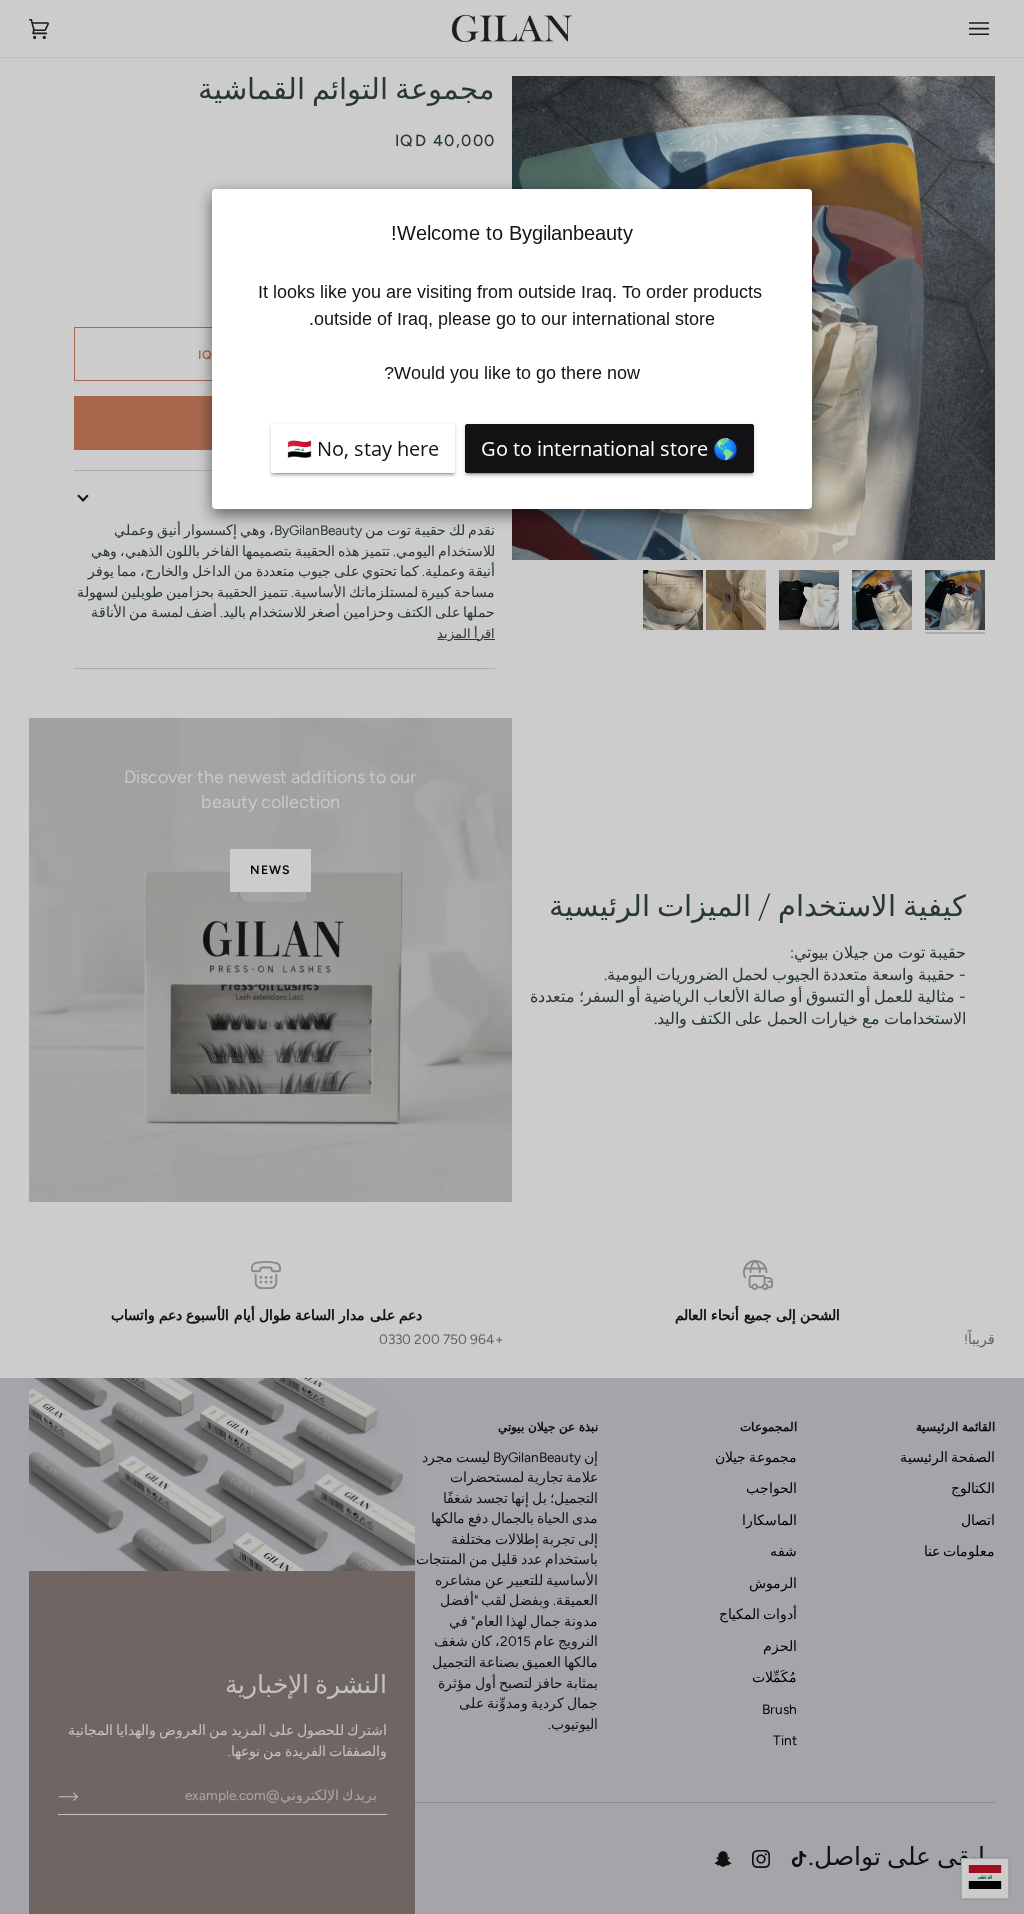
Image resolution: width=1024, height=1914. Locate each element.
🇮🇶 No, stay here (363, 448)
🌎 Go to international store (609, 448)
